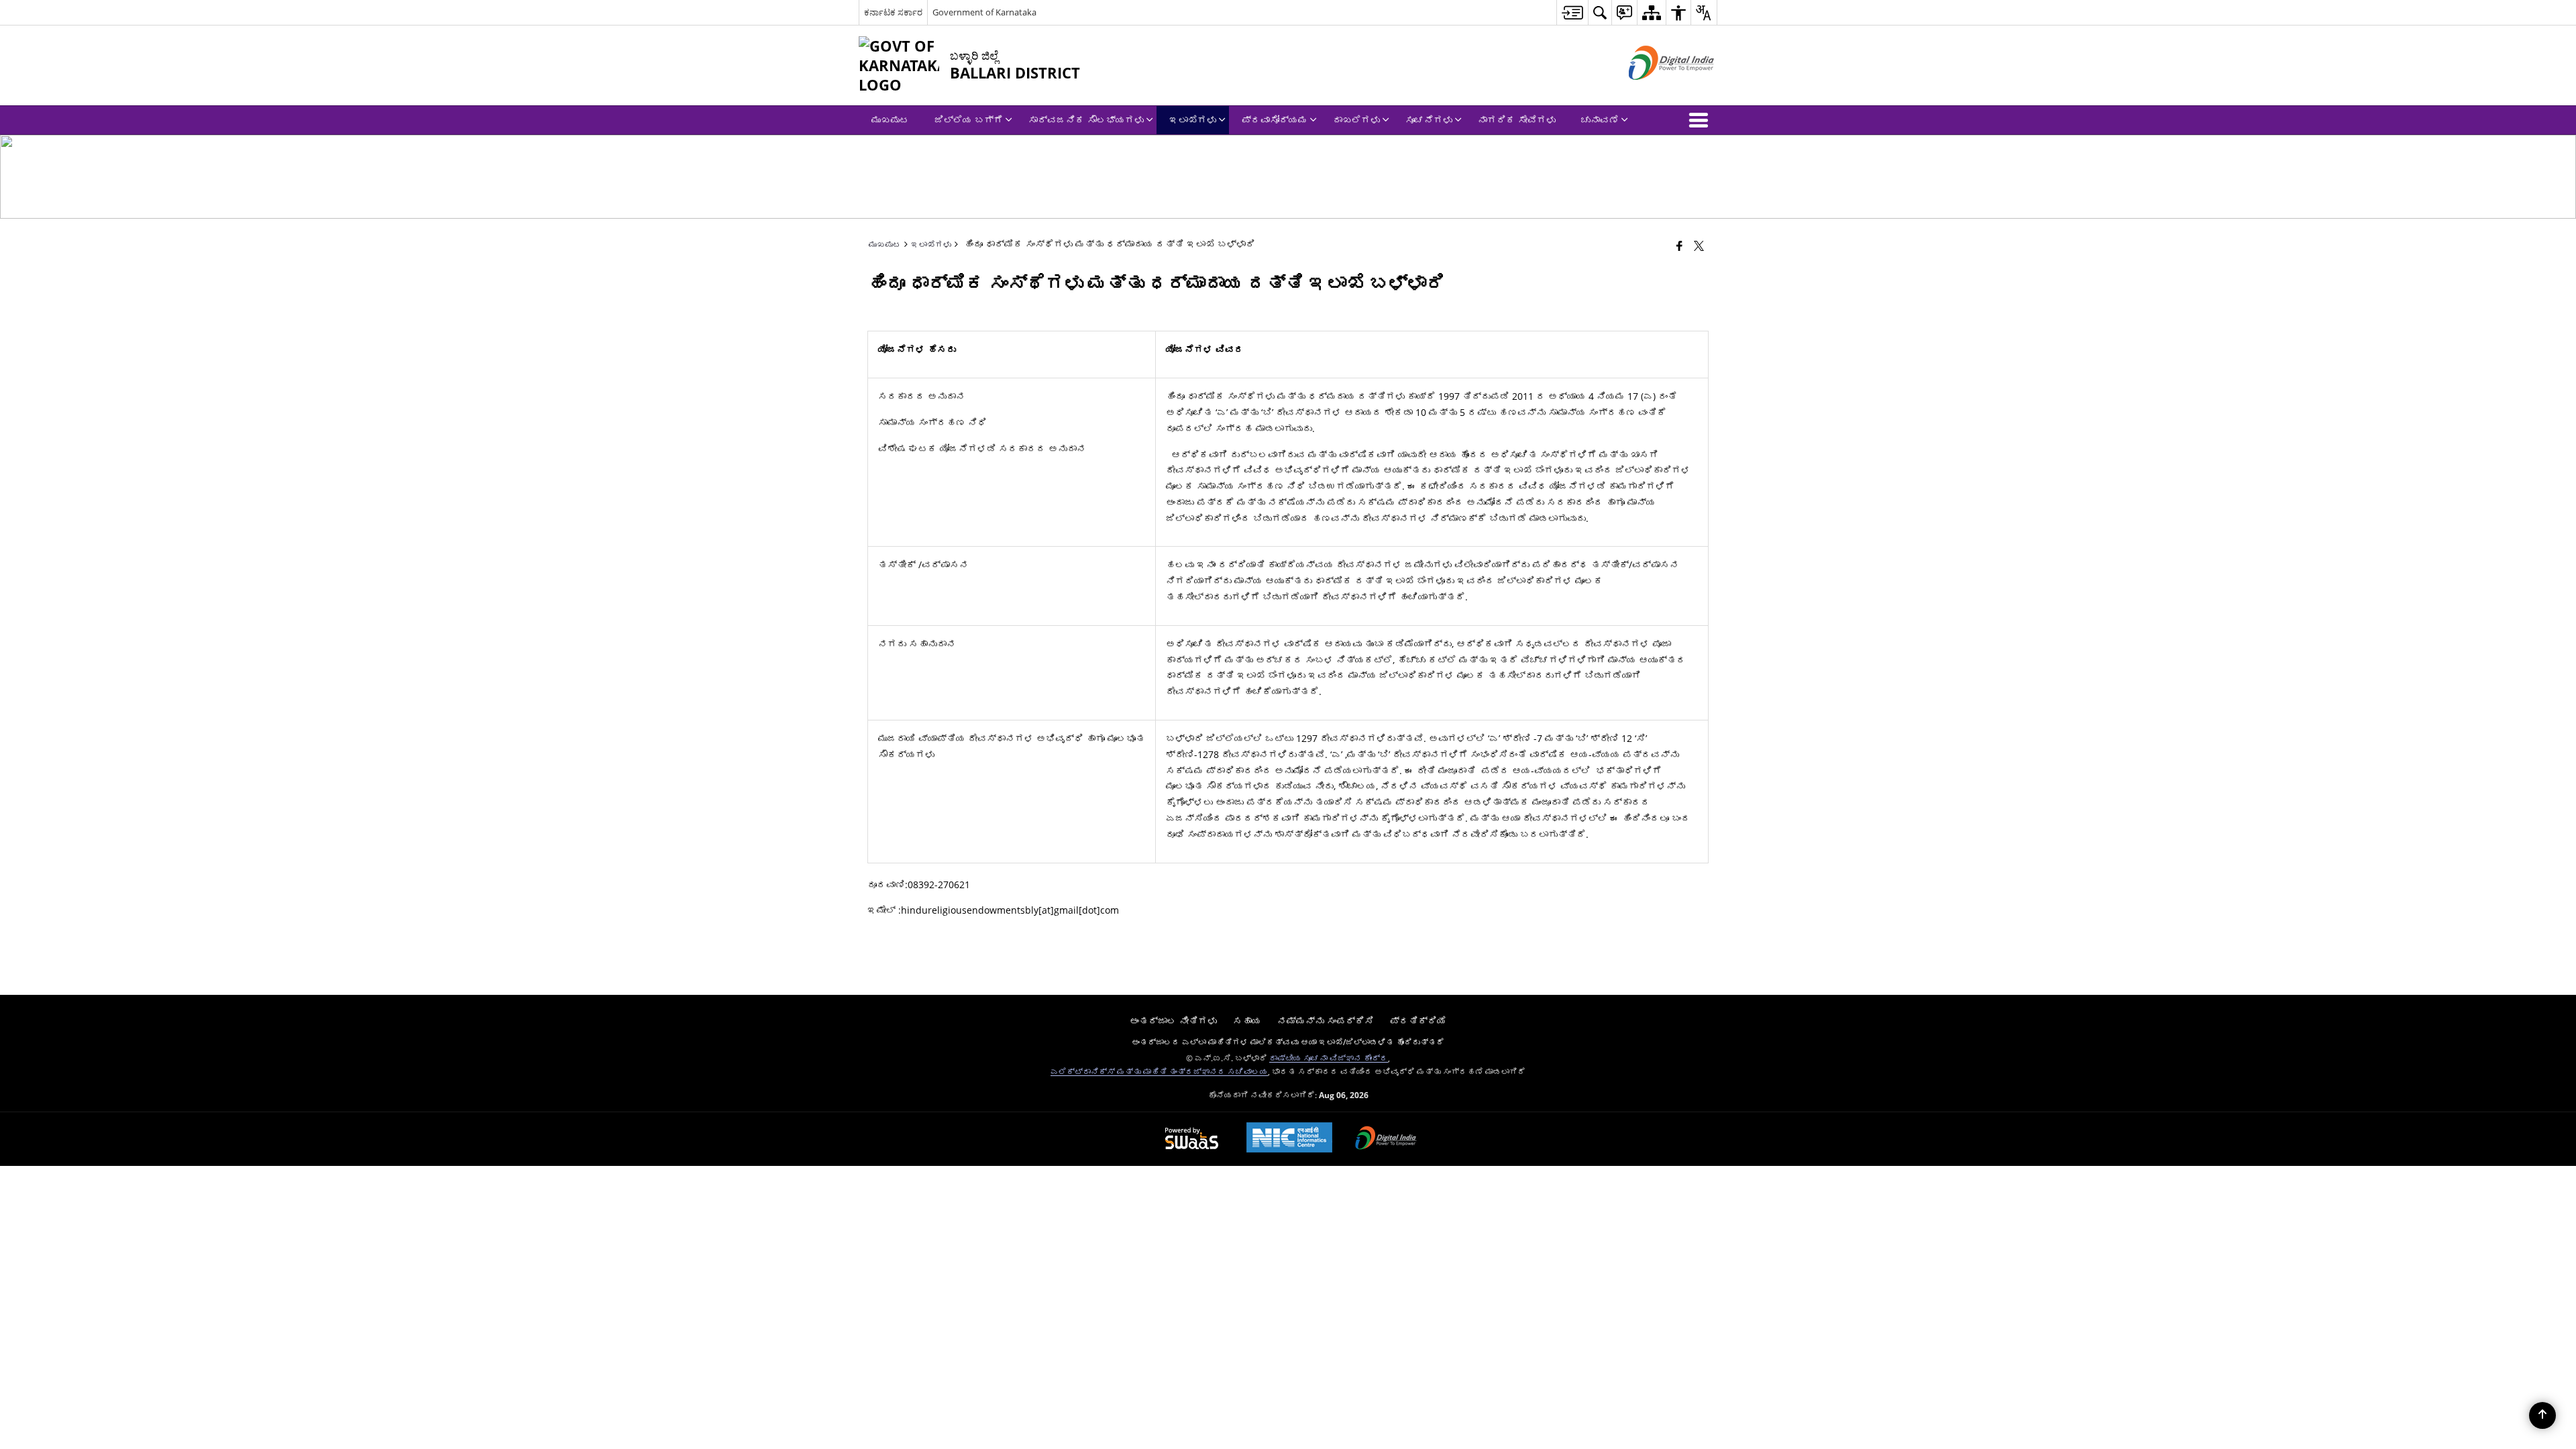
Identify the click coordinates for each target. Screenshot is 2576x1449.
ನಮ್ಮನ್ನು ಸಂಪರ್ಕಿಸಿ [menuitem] (1326, 1021)
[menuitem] (1572, 12)
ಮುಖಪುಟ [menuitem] (890, 120)
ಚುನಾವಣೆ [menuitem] (1600, 120)
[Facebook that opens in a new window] (1679, 246)
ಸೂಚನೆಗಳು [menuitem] (1429, 120)
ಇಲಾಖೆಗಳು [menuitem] (1193, 120)
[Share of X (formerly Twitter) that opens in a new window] (1699, 246)
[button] (1701, 120)
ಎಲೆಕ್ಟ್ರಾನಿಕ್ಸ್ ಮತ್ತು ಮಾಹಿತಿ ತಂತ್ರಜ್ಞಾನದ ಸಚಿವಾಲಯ (1159, 1071)
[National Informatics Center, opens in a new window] (1289, 1139)
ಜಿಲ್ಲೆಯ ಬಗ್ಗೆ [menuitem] (969, 120)
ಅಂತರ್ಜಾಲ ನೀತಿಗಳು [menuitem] (1173, 1021)
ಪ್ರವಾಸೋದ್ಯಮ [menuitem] (1275, 120)
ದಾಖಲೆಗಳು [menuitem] (1356, 120)
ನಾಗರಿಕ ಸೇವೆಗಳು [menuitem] (1517, 120)
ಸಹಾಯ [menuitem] (1247, 1021)
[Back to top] (2542, 1415)
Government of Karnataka (984, 12)
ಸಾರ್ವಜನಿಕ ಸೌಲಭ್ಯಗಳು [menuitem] (1086, 120)
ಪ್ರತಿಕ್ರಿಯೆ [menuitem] (1418, 1021)
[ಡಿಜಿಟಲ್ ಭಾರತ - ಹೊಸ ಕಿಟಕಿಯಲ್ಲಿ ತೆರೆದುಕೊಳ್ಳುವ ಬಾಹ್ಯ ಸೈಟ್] (1655, 91)
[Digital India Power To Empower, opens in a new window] (1386, 1139)
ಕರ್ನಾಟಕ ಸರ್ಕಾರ (893, 12)
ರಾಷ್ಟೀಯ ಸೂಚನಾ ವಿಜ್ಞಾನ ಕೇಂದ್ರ (1329, 1058)
